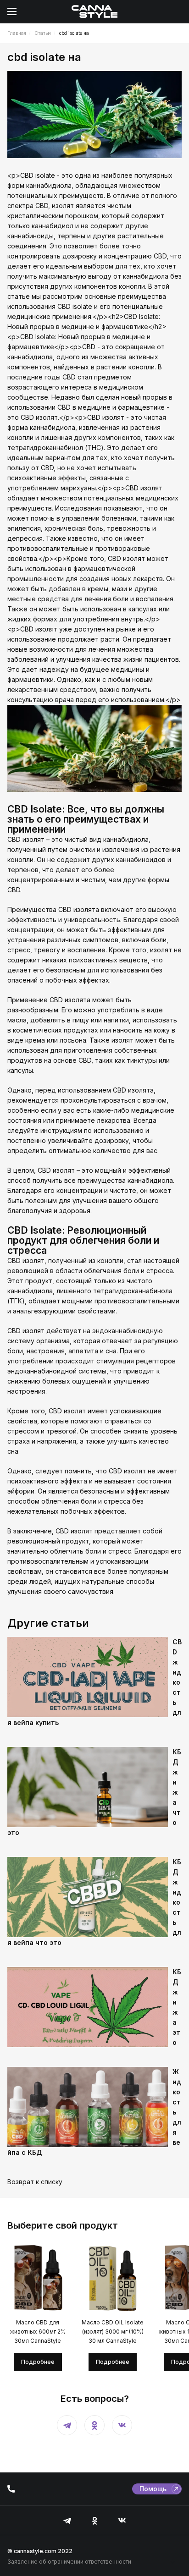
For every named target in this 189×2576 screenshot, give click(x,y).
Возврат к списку (35, 2182)
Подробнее (38, 2362)
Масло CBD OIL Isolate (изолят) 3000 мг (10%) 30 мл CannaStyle (113, 2332)
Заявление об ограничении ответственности (69, 2562)
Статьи (43, 33)
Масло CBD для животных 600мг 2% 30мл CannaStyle (38, 2332)
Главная (17, 33)
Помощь (153, 2489)
